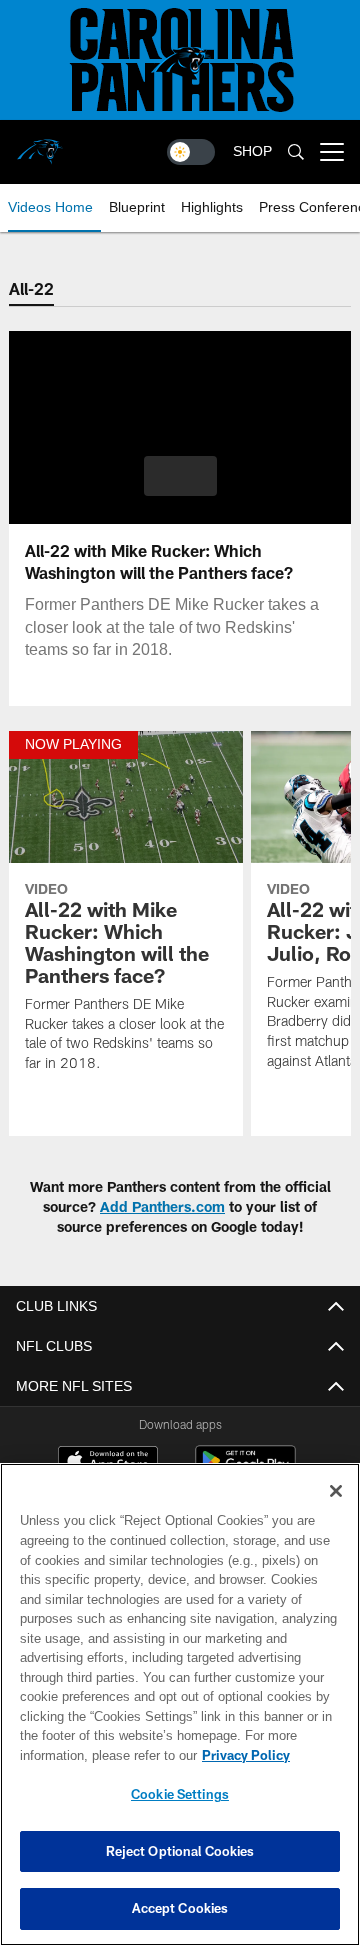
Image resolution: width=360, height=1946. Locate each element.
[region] (180, 1704)
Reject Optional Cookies (180, 1851)
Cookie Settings (180, 1794)
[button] (180, 476)
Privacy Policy (87, 1755)
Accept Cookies (180, 1908)
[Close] (336, 1491)
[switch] (191, 152)
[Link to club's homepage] (40, 144)
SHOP (252, 151)
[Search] (296, 152)
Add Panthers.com (162, 1206)
